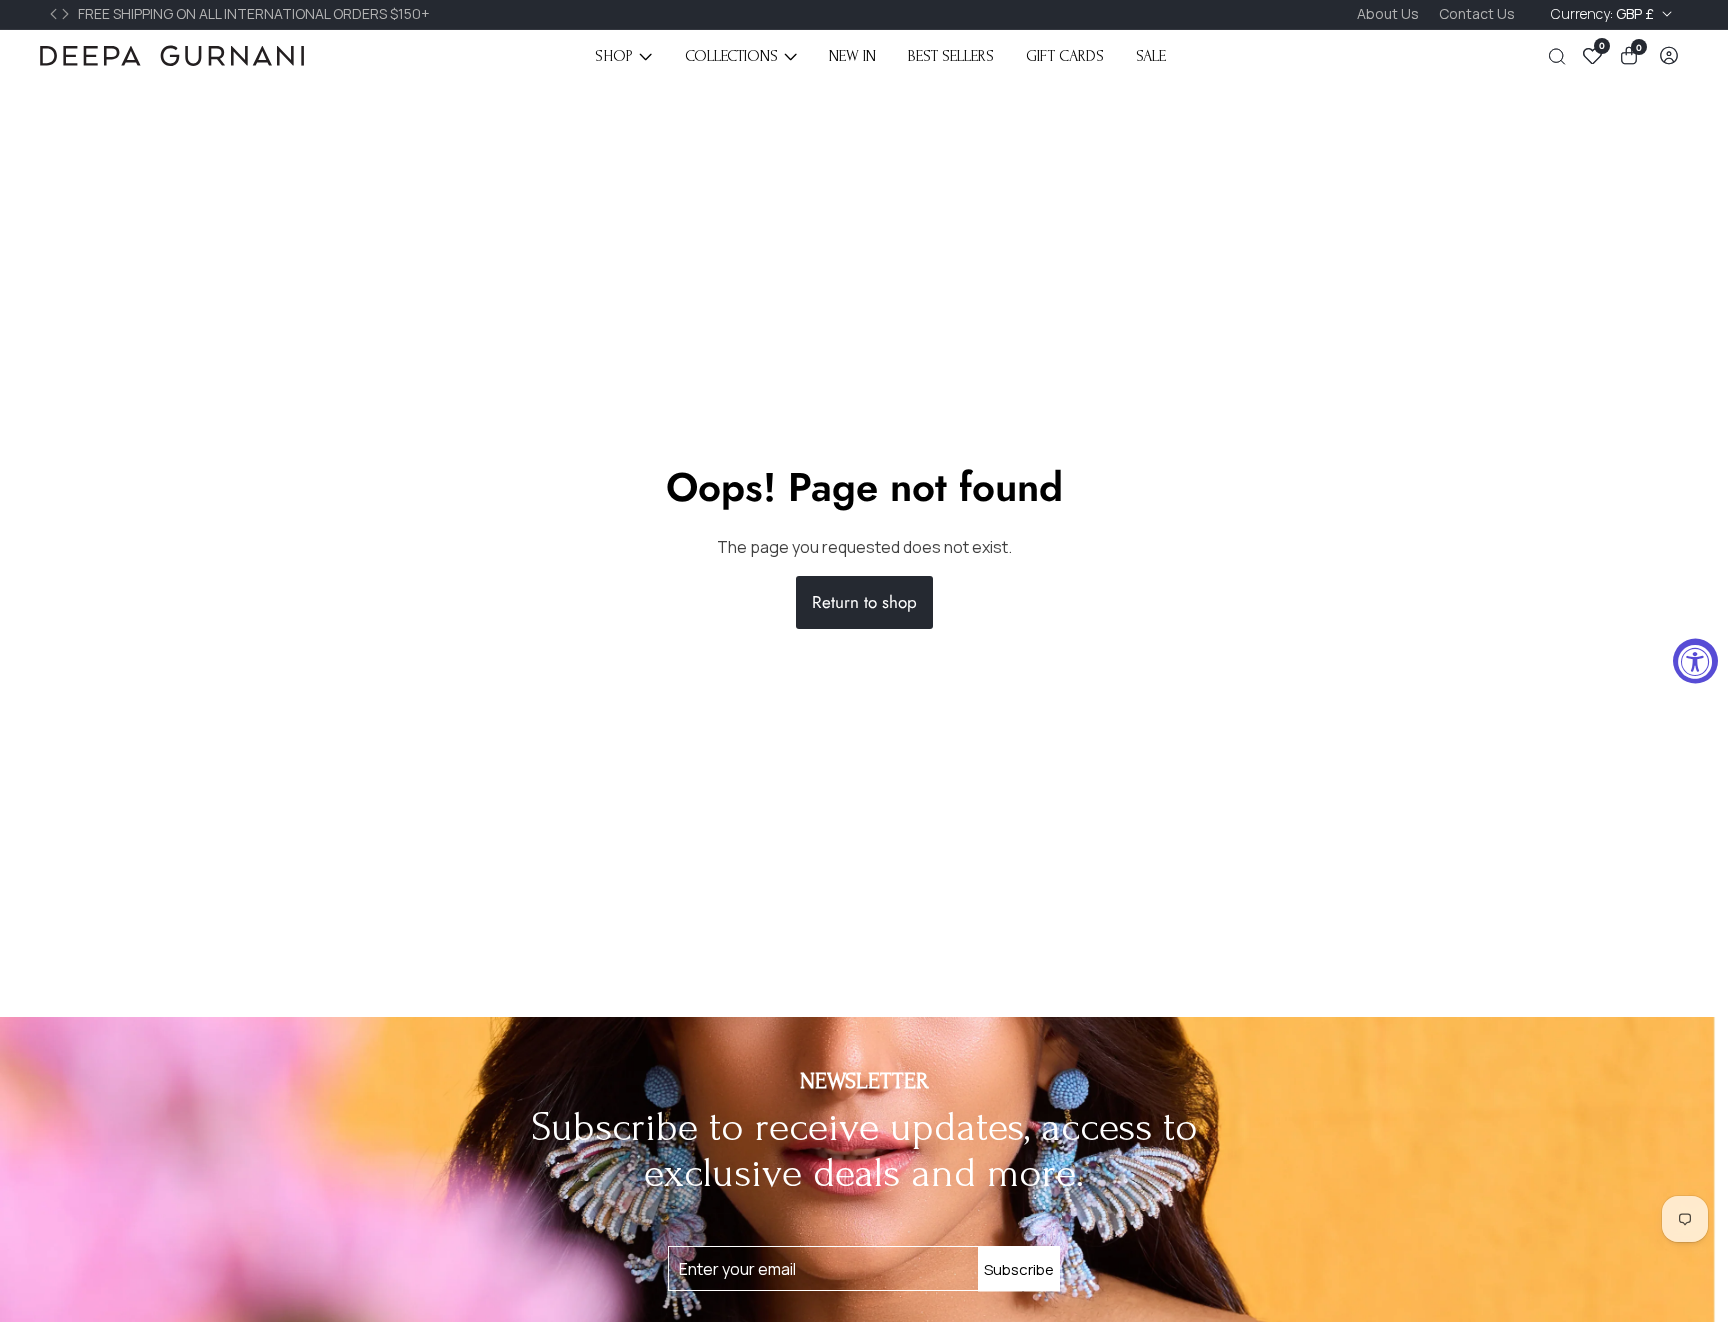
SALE (1151, 56)
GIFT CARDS (1065, 56)
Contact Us (1477, 13)
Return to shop (864, 602)
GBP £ (1604, 13)
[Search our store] (1561, 56)
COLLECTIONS (731, 56)
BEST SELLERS (951, 56)
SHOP (614, 56)
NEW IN (852, 56)
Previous (56, 14)
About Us (1388, 13)
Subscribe (1019, 1268)
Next (68, 14)
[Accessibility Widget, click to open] (1695, 661)
